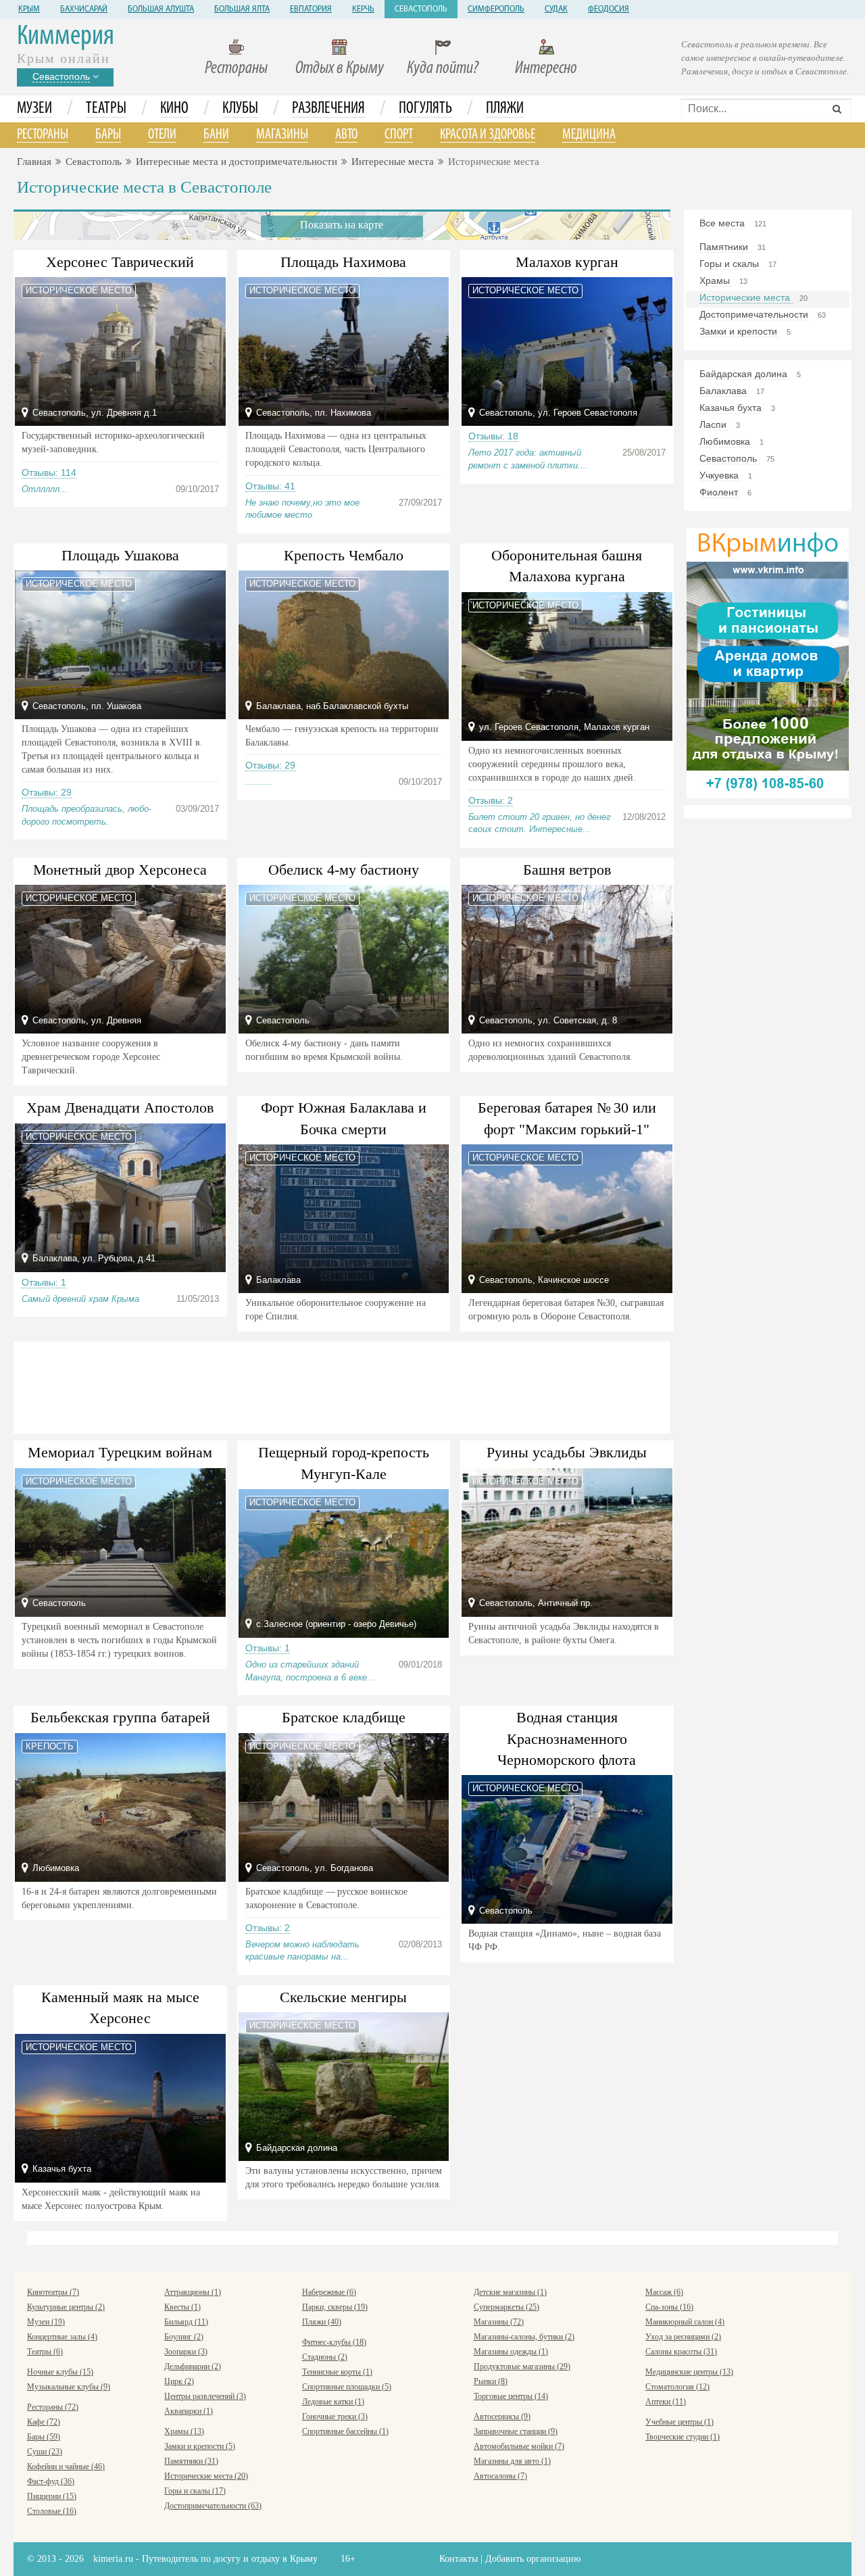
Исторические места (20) (206, 2476)
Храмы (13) (184, 2431)
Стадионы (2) (325, 2357)
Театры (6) (45, 2352)
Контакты (459, 2559)
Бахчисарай (84, 9)
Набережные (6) (329, 2292)
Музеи (34, 109)
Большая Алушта (161, 9)
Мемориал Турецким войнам (120, 1452)
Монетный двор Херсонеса (120, 870)
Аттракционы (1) (193, 2292)
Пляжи (505, 109)
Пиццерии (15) (52, 2496)
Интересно (546, 69)
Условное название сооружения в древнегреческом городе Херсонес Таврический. (91, 1057)
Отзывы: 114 (49, 472)
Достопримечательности (755, 314)
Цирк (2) (179, 2381)
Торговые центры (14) (511, 2396)
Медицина (589, 135)
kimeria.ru (113, 2559)
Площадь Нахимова (343, 262)
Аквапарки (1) (189, 2411)
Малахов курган (567, 262)
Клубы (240, 109)
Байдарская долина (745, 374)
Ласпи (714, 424)
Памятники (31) (191, 2461)
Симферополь (496, 9)
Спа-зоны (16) (669, 2307)
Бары (108, 135)
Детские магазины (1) (510, 2292)
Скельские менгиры (343, 1997)
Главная (34, 162)
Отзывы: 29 (47, 792)
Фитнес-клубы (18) (334, 2342)
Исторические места (746, 297)
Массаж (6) (664, 2292)
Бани (216, 135)
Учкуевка (720, 475)
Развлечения (328, 109)
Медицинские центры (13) (689, 2372)
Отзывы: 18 (493, 436)
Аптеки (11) (666, 2402)
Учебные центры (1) (679, 2422)
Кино (174, 109)
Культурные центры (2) (66, 2307)
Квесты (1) (182, 2307)
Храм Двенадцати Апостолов (120, 1108)
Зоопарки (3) (186, 2352)
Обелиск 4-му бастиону (344, 870)
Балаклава (724, 391)
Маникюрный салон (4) (685, 2322)
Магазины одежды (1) (511, 2352)
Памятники (725, 247)
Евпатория (311, 9)
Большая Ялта (242, 9)
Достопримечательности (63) (213, 2506)
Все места (723, 223)
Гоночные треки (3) (335, 2416)
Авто (346, 135)
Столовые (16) (52, 2511)
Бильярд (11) (186, 2322)
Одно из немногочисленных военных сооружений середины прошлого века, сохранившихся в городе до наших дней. (552, 764)
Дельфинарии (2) (193, 2366)
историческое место (79, 290)
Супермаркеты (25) (506, 2307)
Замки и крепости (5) (200, 2446)
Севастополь (421, 9)
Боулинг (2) (184, 2337)
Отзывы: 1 (44, 1282)
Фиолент (720, 492)
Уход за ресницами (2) (683, 2337)
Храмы (716, 281)
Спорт (399, 135)
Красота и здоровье (488, 135)
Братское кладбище (344, 1717)
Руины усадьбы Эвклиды (567, 1452)
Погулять (425, 109)
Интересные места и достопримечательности (237, 162)
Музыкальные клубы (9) (69, 2387)
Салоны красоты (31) (681, 2352)
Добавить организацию (533, 2559)
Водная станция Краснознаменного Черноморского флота (567, 1739)
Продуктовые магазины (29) (522, 2366)
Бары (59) (44, 2437)
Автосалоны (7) (500, 2476)
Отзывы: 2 (491, 800)
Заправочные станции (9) (516, 2431)
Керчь (363, 9)
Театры (106, 109)
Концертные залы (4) (62, 2337)
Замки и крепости (740, 331)
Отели (162, 135)
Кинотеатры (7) (53, 2292)
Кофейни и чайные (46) (66, 2466)
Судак (556, 9)
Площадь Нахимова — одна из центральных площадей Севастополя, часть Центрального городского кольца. (336, 449)
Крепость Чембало (344, 555)
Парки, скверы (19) (335, 2307)
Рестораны (236, 69)
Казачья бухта (732, 408)
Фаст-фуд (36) (51, 2481)
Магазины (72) (499, 2322)
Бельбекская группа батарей (120, 1717)
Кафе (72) (44, 2422)
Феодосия (609, 9)
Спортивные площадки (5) (347, 2387)
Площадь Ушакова (120, 555)
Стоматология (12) (677, 2387)
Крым (29, 9)
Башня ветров (567, 870)
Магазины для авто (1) (512, 2461)
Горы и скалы (731, 264)
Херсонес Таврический (120, 262)
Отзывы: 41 (270, 486)
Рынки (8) (491, 2381)
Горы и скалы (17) (195, 2491)
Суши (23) (45, 2452)
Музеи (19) (46, 2322)
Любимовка (726, 441)
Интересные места (393, 162)
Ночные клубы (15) (60, 2372)
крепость (50, 1746)
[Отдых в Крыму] (768, 662)
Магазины (282, 135)
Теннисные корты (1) (337, 2372)
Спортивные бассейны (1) (345, 2431)
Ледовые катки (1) (333, 2402)
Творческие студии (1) (683, 2437)
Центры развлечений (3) (205, 2396)
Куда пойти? (443, 69)
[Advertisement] (342, 1386)
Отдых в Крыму (340, 69)
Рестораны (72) (53, 2407)
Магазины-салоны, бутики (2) (524, 2337)
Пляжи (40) (322, 2322)
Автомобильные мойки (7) (519, 2446)
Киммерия (66, 37)
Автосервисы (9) (502, 2416)
